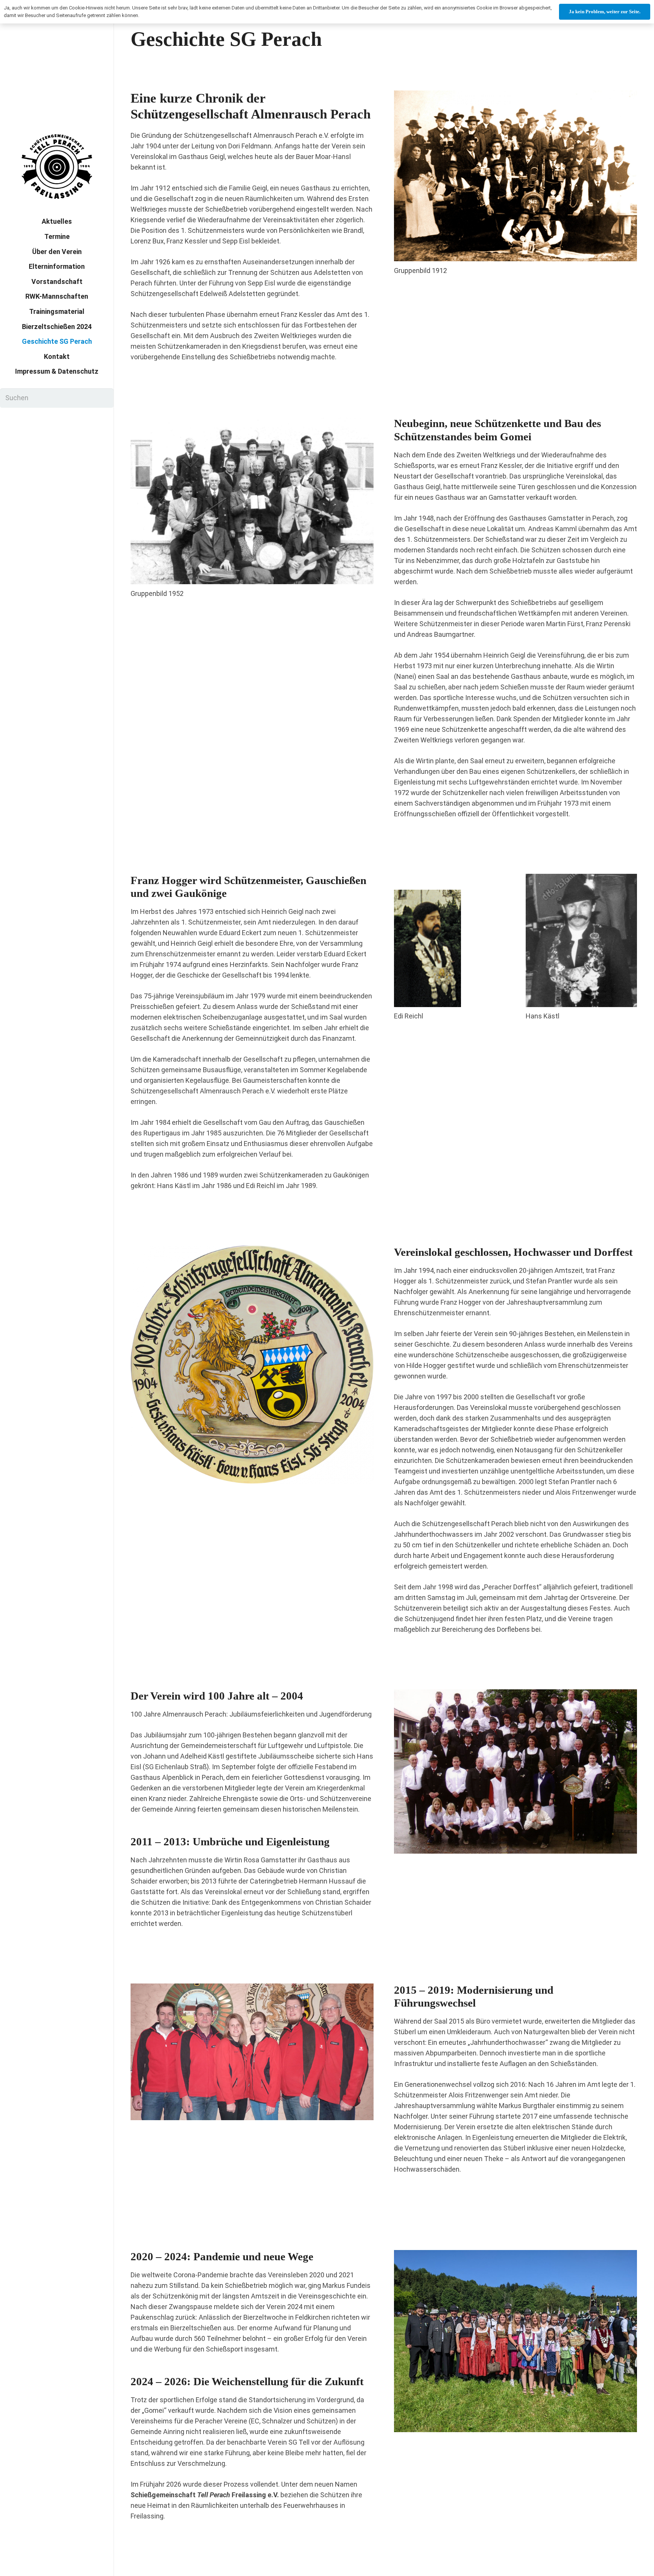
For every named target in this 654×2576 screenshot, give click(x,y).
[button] (132, 342)
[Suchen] (104, 398)
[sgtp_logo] (57, 167)
